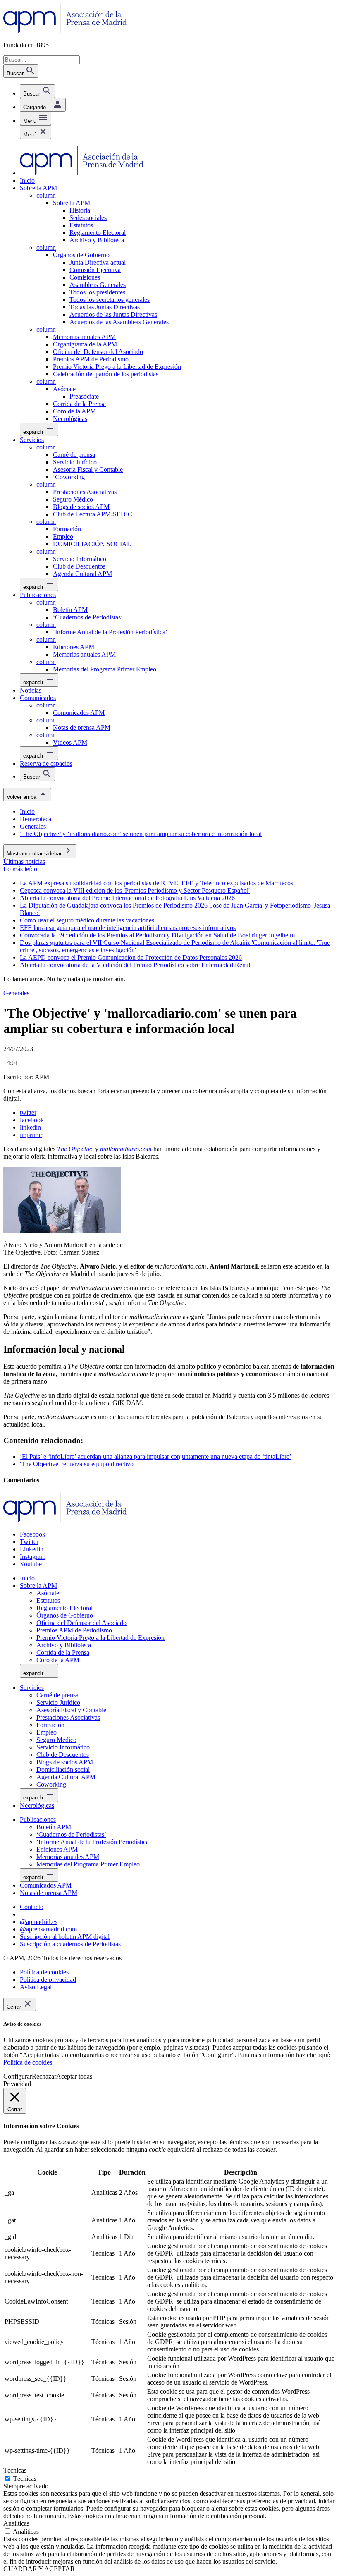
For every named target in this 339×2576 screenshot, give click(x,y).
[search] (37, 91)
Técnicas (25, 2479)
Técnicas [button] (15, 2470)
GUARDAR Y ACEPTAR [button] (39, 2569)
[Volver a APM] (65, 31)
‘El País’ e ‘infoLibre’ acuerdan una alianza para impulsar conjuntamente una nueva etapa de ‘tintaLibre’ (156, 1456)
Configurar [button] (18, 2076)
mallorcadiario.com (126, 1149)
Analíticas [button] (16, 2523)
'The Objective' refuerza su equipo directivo (77, 1464)
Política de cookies (28, 2062)
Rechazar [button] (44, 2076)
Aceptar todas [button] (74, 2076)
